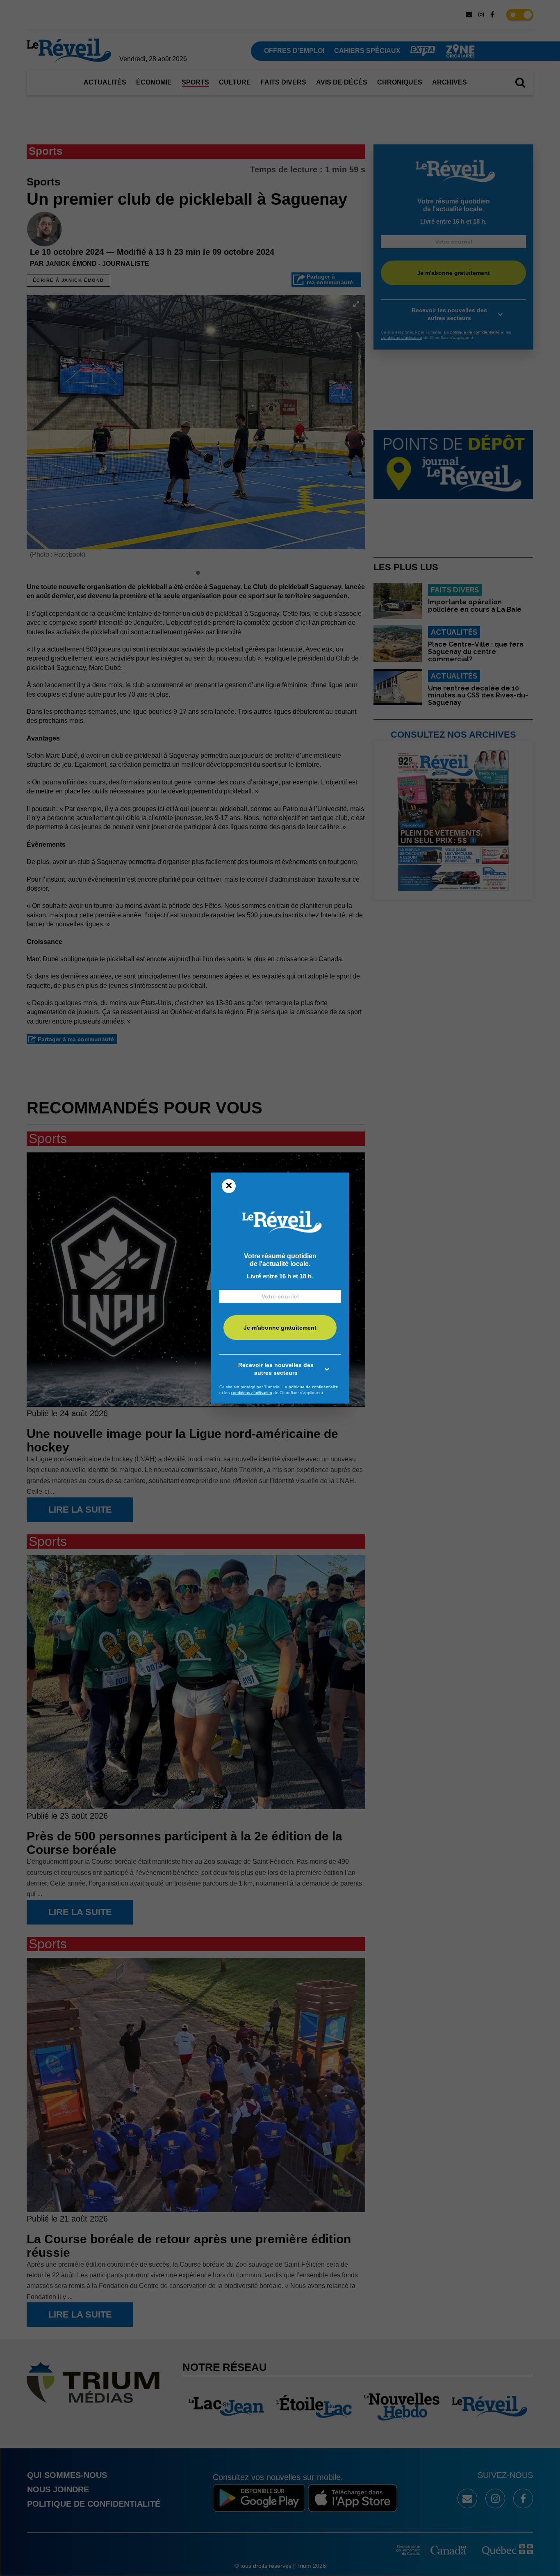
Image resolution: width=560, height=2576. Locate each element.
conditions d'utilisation (252, 1393)
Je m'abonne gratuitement (280, 1328)
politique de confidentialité (313, 1387)
